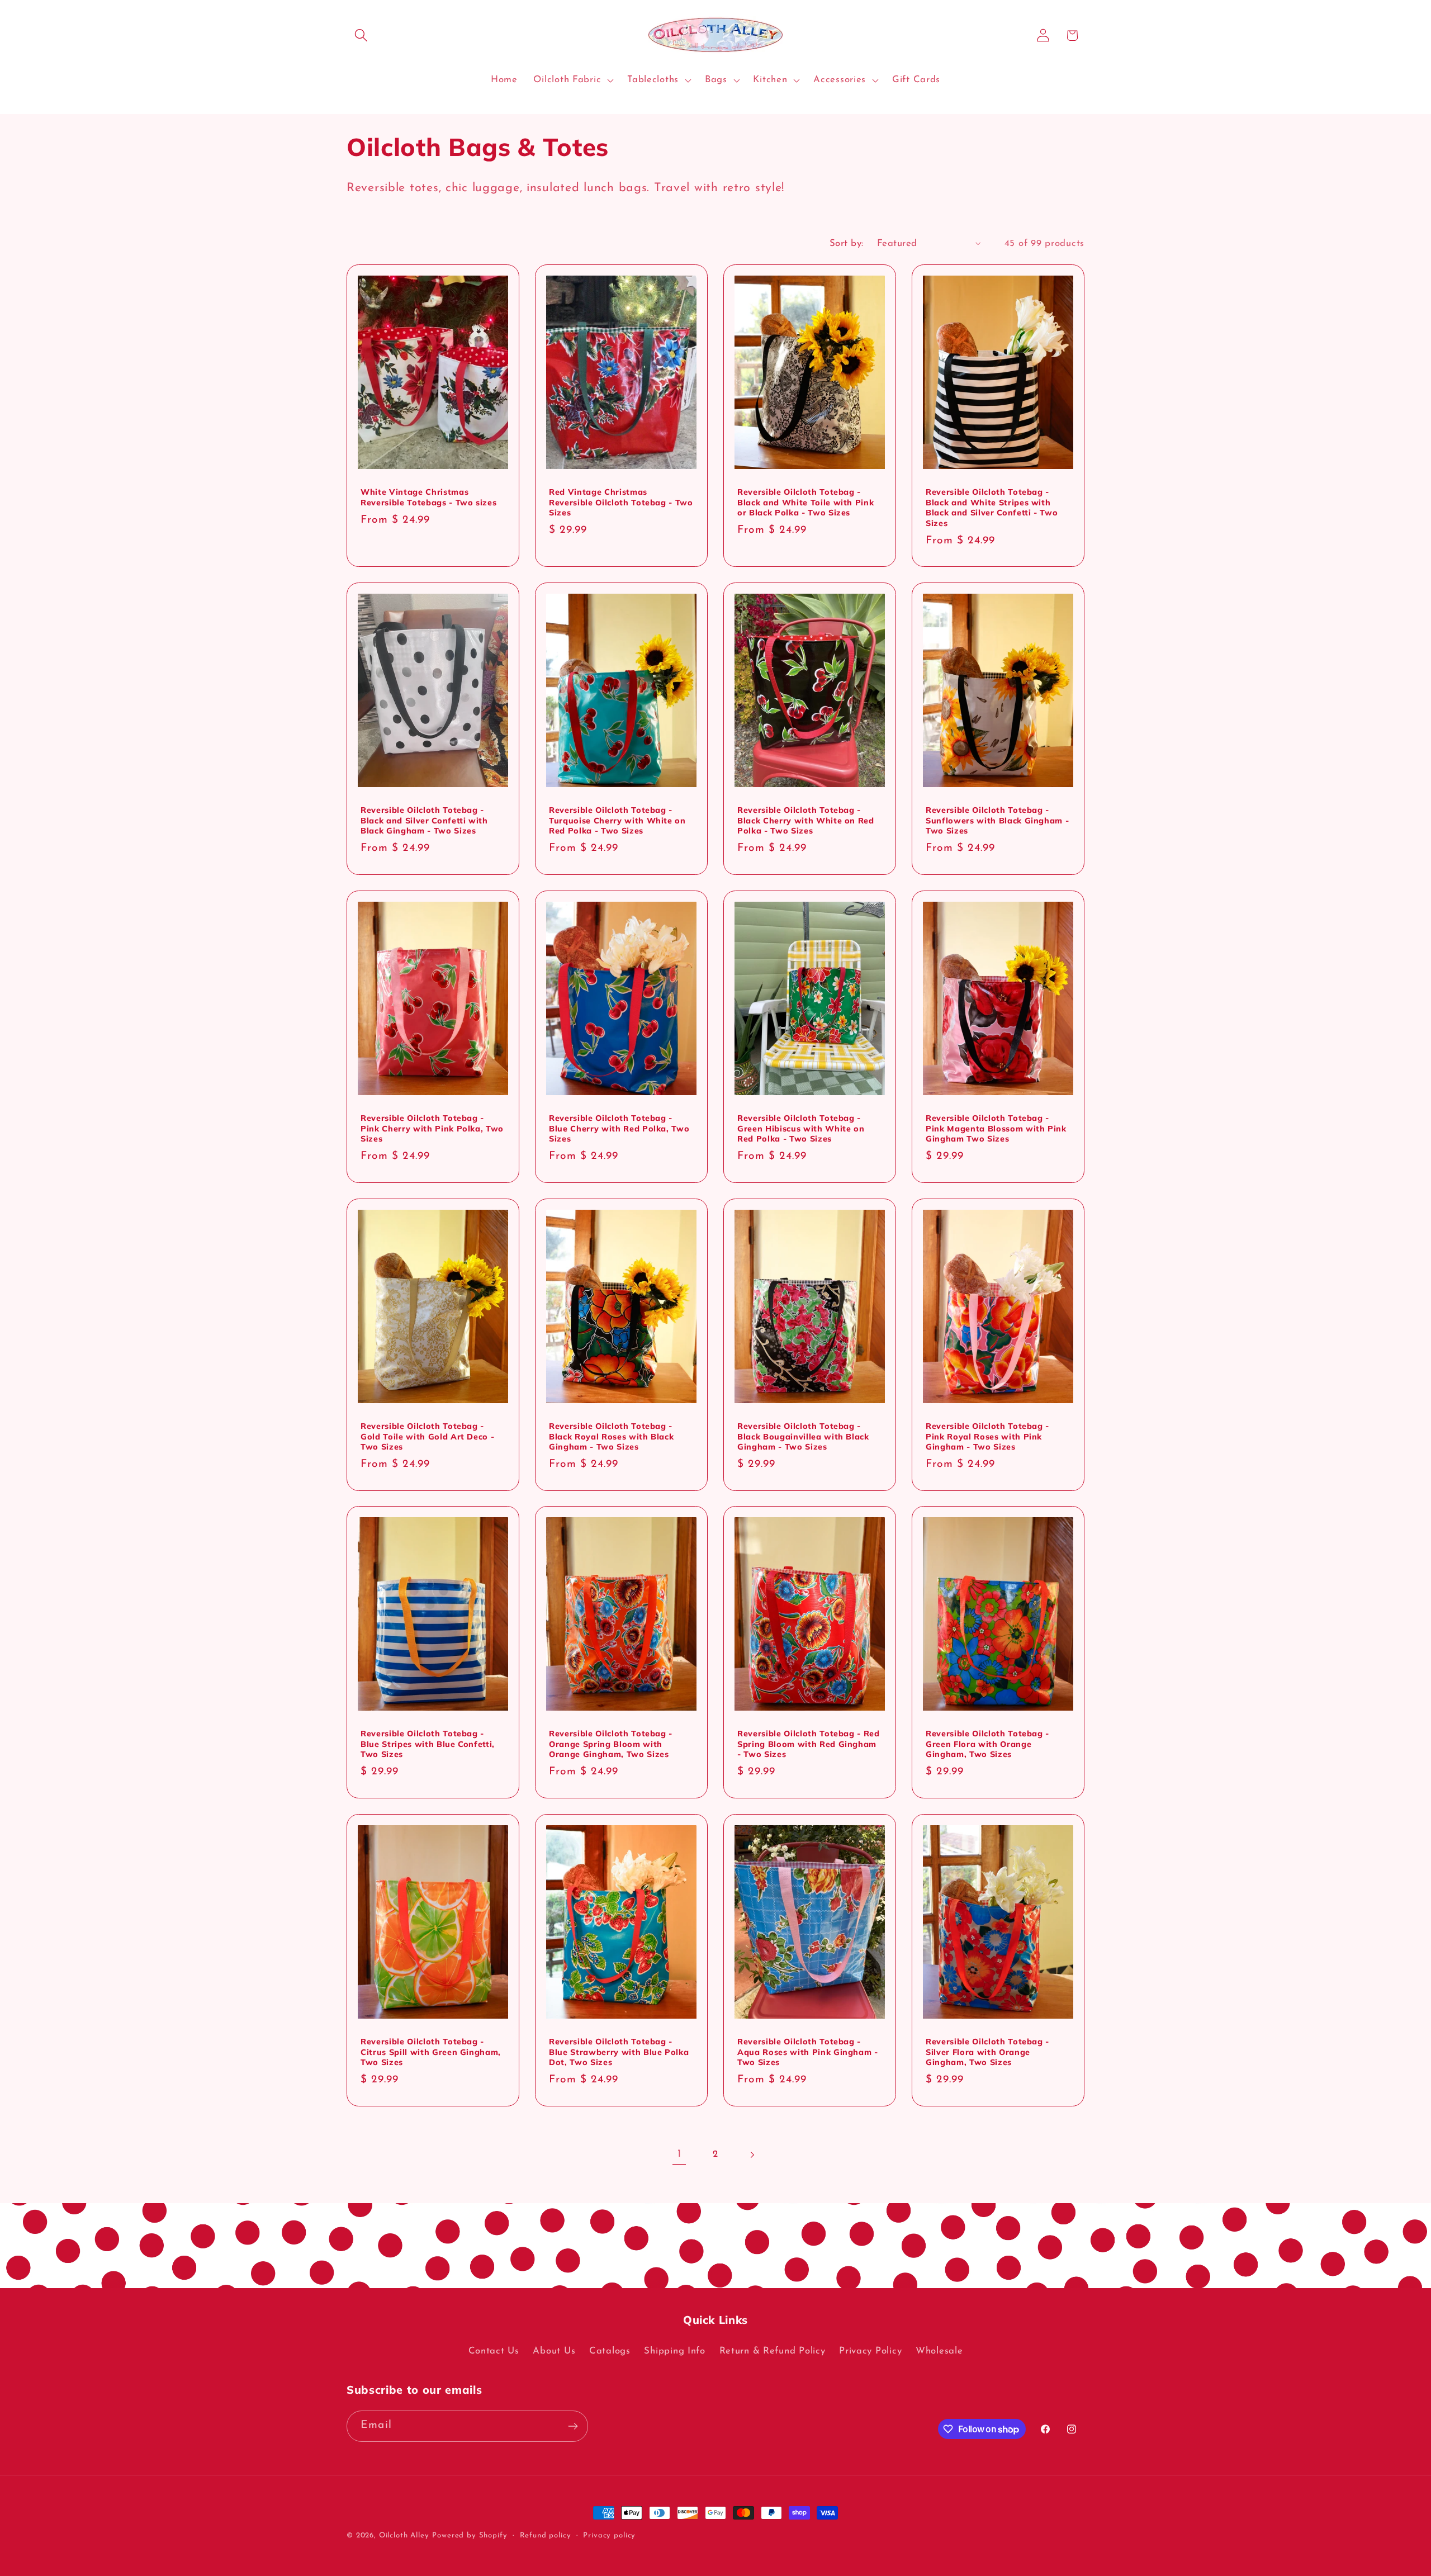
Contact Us (494, 2351)
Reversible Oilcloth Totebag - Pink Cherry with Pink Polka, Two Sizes (432, 1128)
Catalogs (610, 2351)
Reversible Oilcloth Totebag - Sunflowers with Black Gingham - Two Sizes (997, 820)
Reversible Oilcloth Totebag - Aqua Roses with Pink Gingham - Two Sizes (808, 2052)
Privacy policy (609, 2535)
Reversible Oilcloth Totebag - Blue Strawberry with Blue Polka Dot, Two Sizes (619, 2052)
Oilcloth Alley (404, 2535)
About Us (554, 2351)
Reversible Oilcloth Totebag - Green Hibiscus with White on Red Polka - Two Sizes (801, 1128)
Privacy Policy (870, 2351)
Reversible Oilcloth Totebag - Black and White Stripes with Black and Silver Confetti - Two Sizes (992, 508)
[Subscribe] (573, 2426)
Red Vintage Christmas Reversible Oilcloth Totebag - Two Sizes (621, 502)
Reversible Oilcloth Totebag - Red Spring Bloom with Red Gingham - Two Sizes (809, 1744)
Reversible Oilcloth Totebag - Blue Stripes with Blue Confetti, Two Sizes (428, 1744)
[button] (361, 35)
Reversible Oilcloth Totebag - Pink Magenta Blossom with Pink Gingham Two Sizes (996, 1128)
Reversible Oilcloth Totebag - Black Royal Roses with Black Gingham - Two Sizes (611, 1436)
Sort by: (847, 243)
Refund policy (546, 2535)
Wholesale (939, 2351)
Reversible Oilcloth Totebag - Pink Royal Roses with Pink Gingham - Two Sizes (987, 1436)
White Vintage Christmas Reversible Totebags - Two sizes (428, 497)
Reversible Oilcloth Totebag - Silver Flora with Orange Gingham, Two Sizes (987, 2052)
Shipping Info (674, 2351)
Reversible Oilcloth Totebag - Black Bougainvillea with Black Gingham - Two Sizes (803, 1436)
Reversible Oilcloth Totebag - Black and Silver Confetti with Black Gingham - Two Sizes (424, 820)
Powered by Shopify (470, 2535)
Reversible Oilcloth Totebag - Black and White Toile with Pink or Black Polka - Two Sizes (805, 502)
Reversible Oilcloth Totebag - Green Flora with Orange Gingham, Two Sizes (987, 1744)
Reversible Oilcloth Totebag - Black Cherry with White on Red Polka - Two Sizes (806, 820)
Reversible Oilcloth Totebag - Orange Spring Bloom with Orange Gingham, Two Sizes (611, 1744)
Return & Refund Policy (773, 2351)
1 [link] (679, 2154)
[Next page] (752, 2155)
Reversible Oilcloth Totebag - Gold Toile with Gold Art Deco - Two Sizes (427, 1436)
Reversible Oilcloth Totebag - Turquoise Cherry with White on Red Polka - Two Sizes (617, 820)
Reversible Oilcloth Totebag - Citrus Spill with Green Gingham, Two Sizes (431, 2052)
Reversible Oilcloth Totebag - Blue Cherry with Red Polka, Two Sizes (619, 1128)
